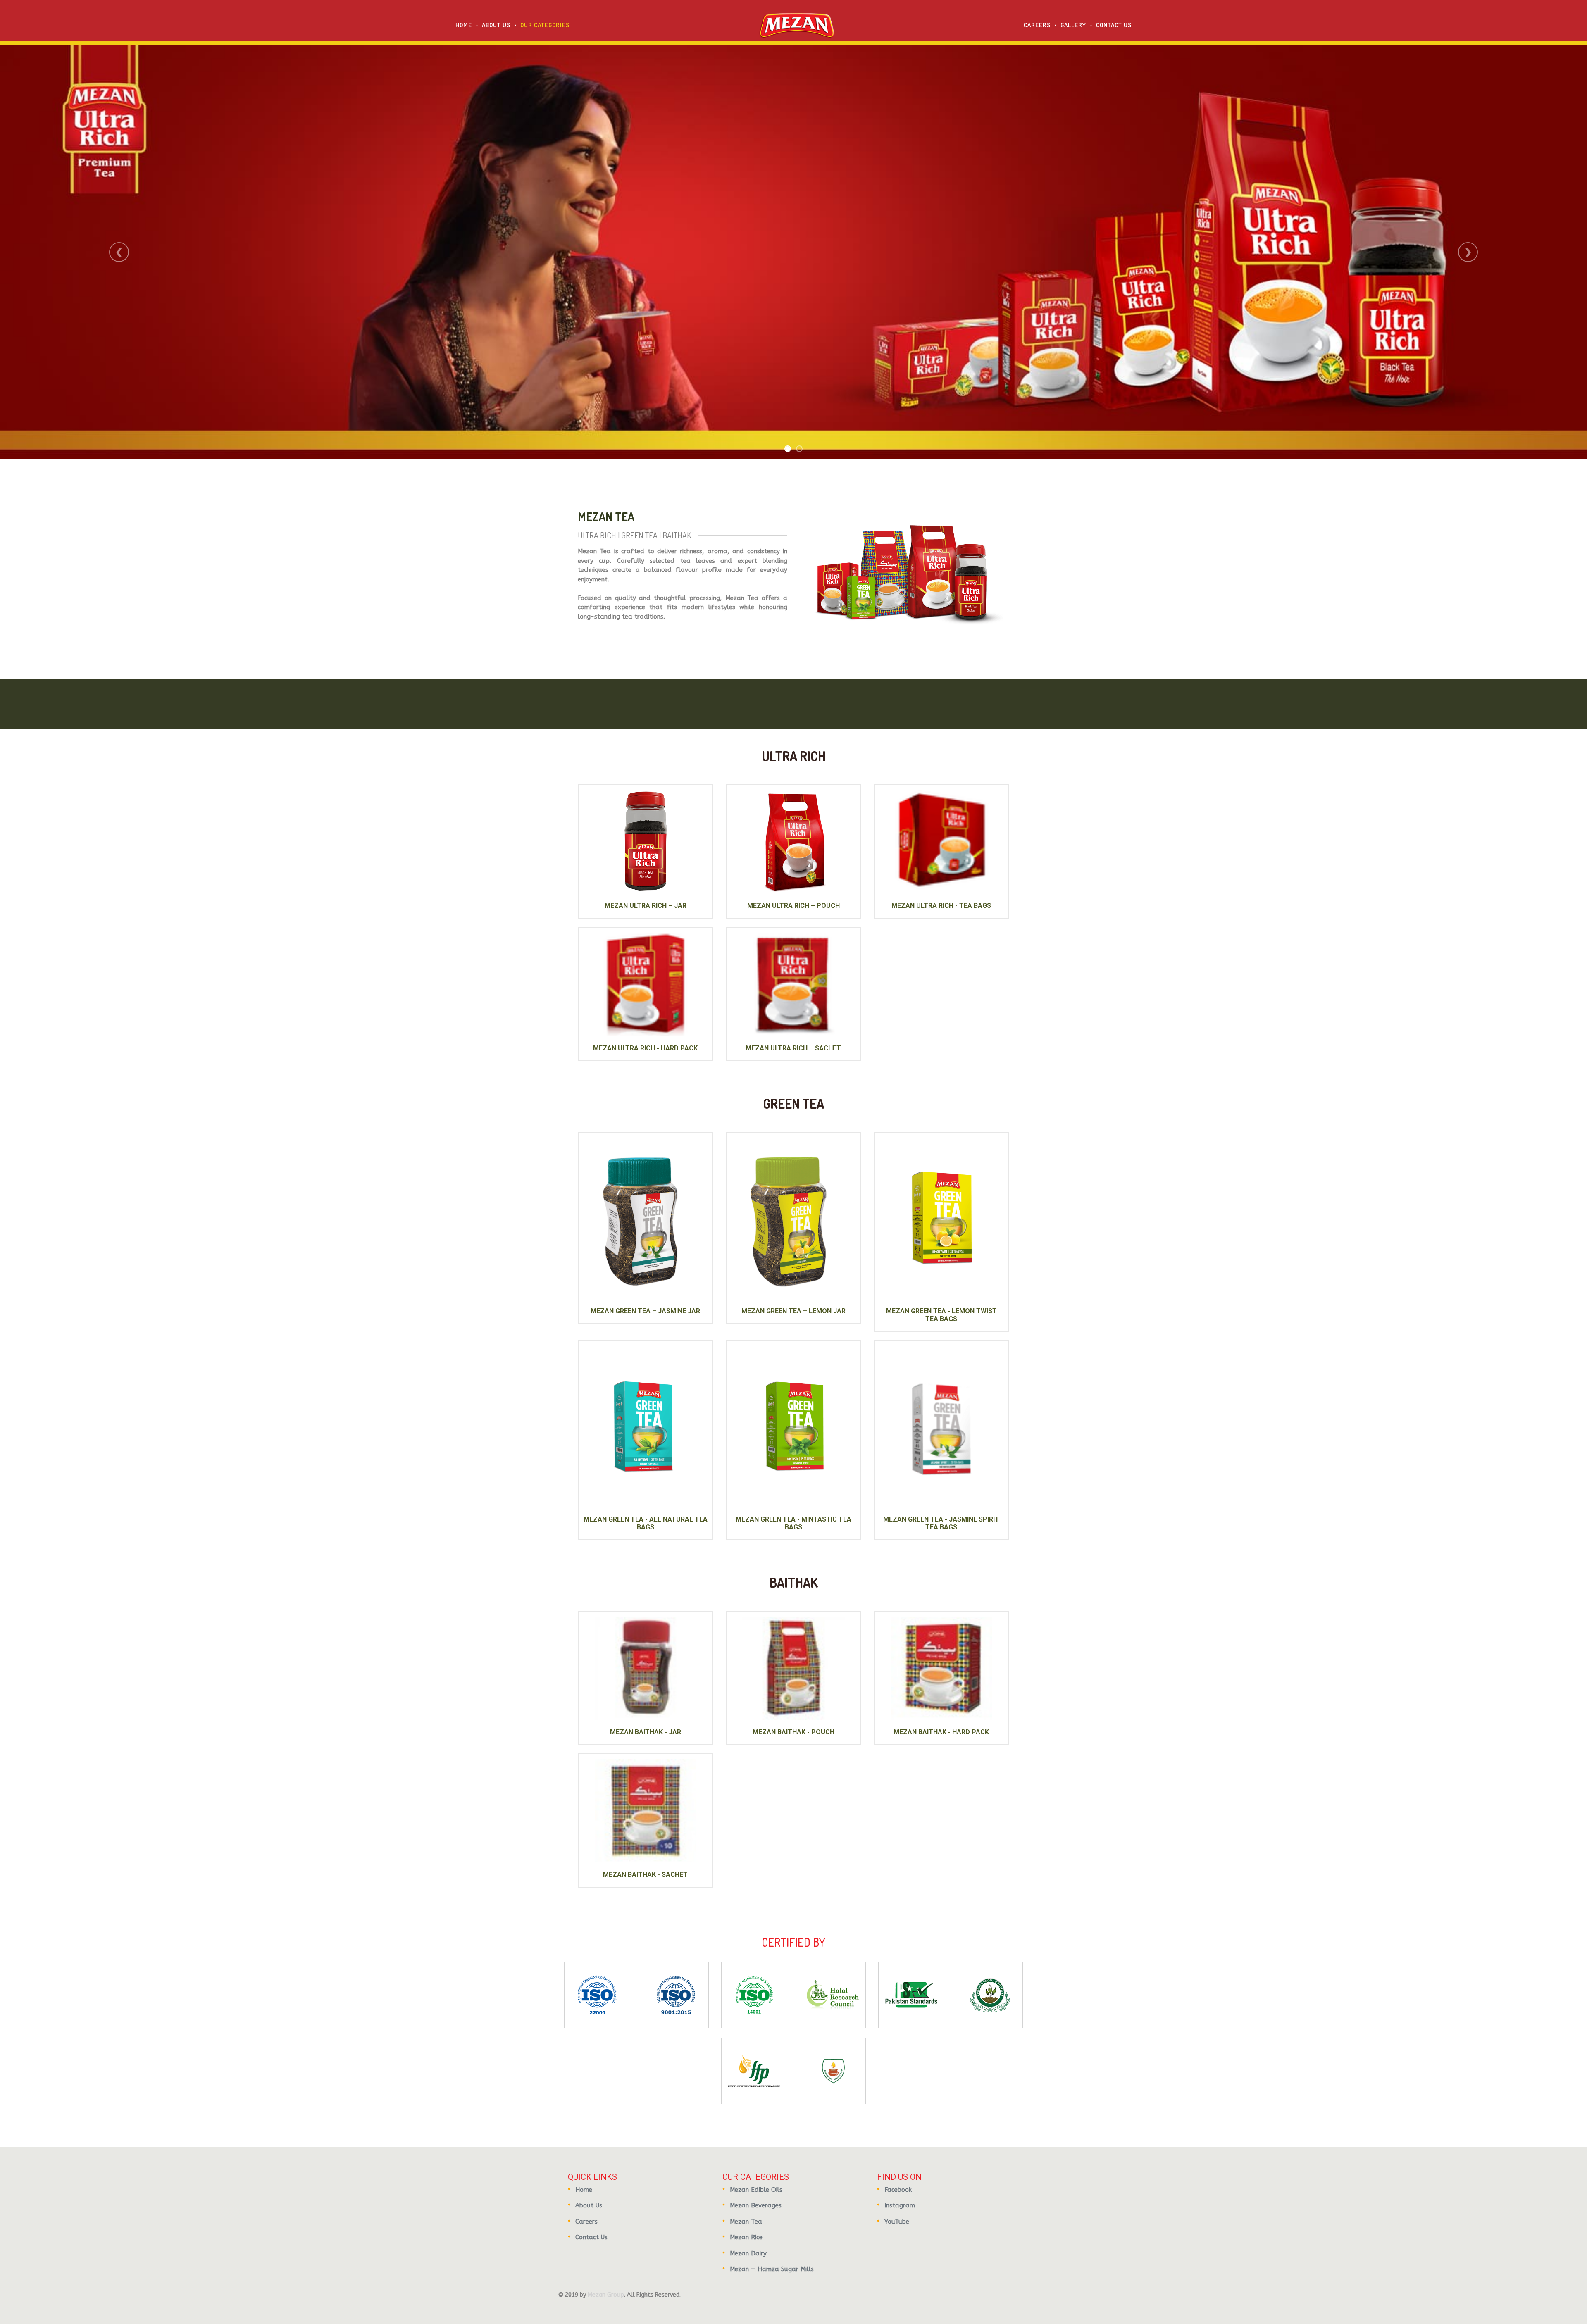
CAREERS (1037, 25)
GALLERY (1073, 25)
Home (584, 2190)
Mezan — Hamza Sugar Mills (772, 2269)
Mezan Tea (746, 2222)
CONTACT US (1114, 25)
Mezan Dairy (748, 2253)
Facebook (898, 2190)
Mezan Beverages (756, 2205)
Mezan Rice (746, 2237)
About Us (589, 2205)
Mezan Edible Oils (756, 2190)
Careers (586, 2222)
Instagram (900, 2205)
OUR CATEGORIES (545, 25)
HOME (464, 25)
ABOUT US (496, 25)
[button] (119, 252)
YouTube (897, 2222)
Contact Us (591, 2237)
